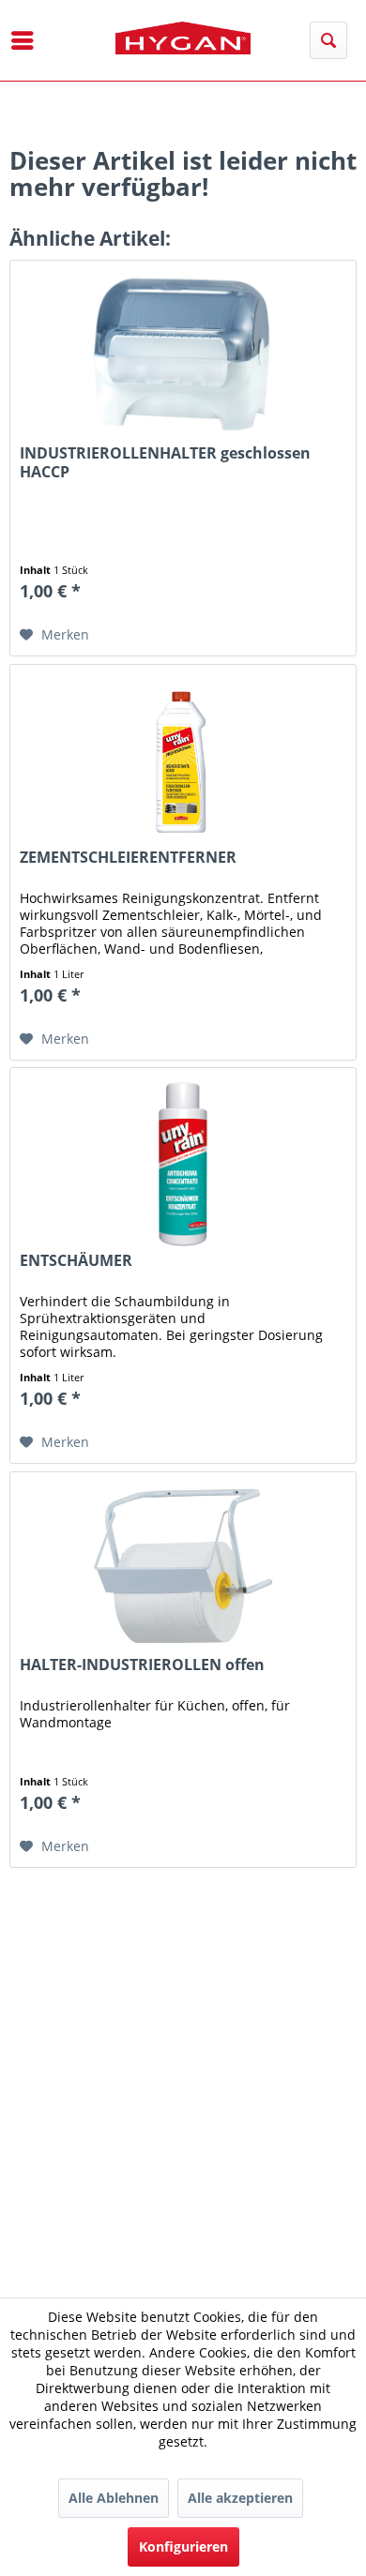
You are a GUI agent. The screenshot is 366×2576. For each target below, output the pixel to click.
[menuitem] (23, 40)
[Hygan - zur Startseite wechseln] (183, 38)
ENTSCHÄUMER (76, 1261)
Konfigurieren (183, 2546)
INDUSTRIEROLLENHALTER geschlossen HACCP (165, 462)
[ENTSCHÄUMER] (183, 1162)
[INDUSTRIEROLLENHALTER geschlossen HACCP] (183, 354)
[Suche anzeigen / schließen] (328, 40)
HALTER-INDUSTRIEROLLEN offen (142, 1665)
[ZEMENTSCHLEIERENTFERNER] (183, 759)
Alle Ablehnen (114, 2498)
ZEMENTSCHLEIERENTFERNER (128, 858)
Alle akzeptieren (240, 2498)
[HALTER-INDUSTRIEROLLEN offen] (183, 1566)
